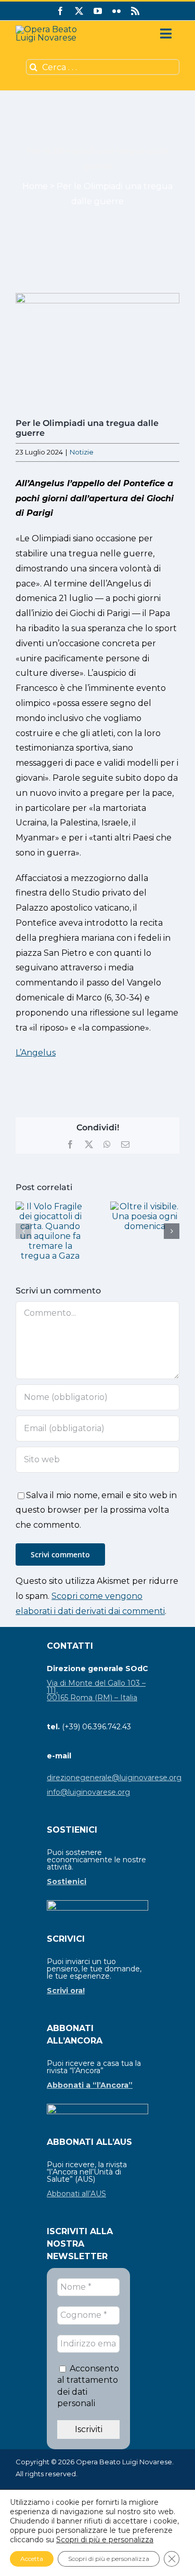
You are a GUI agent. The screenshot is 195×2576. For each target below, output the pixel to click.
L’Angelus (36, 1053)
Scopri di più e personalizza (105, 2540)
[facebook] (60, 11)
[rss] (135, 11)
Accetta (32, 2559)
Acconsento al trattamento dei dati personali (88, 2386)
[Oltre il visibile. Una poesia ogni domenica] (145, 1206)
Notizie (82, 452)
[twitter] (79, 11)
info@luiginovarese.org (88, 1792)
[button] (23, 1231)
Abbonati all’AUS (76, 2194)
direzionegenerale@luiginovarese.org (114, 1778)
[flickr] (116, 11)
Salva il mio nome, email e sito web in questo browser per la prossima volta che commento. (96, 1510)
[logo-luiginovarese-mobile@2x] (55, 29)
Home (35, 186)
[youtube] (98, 11)
